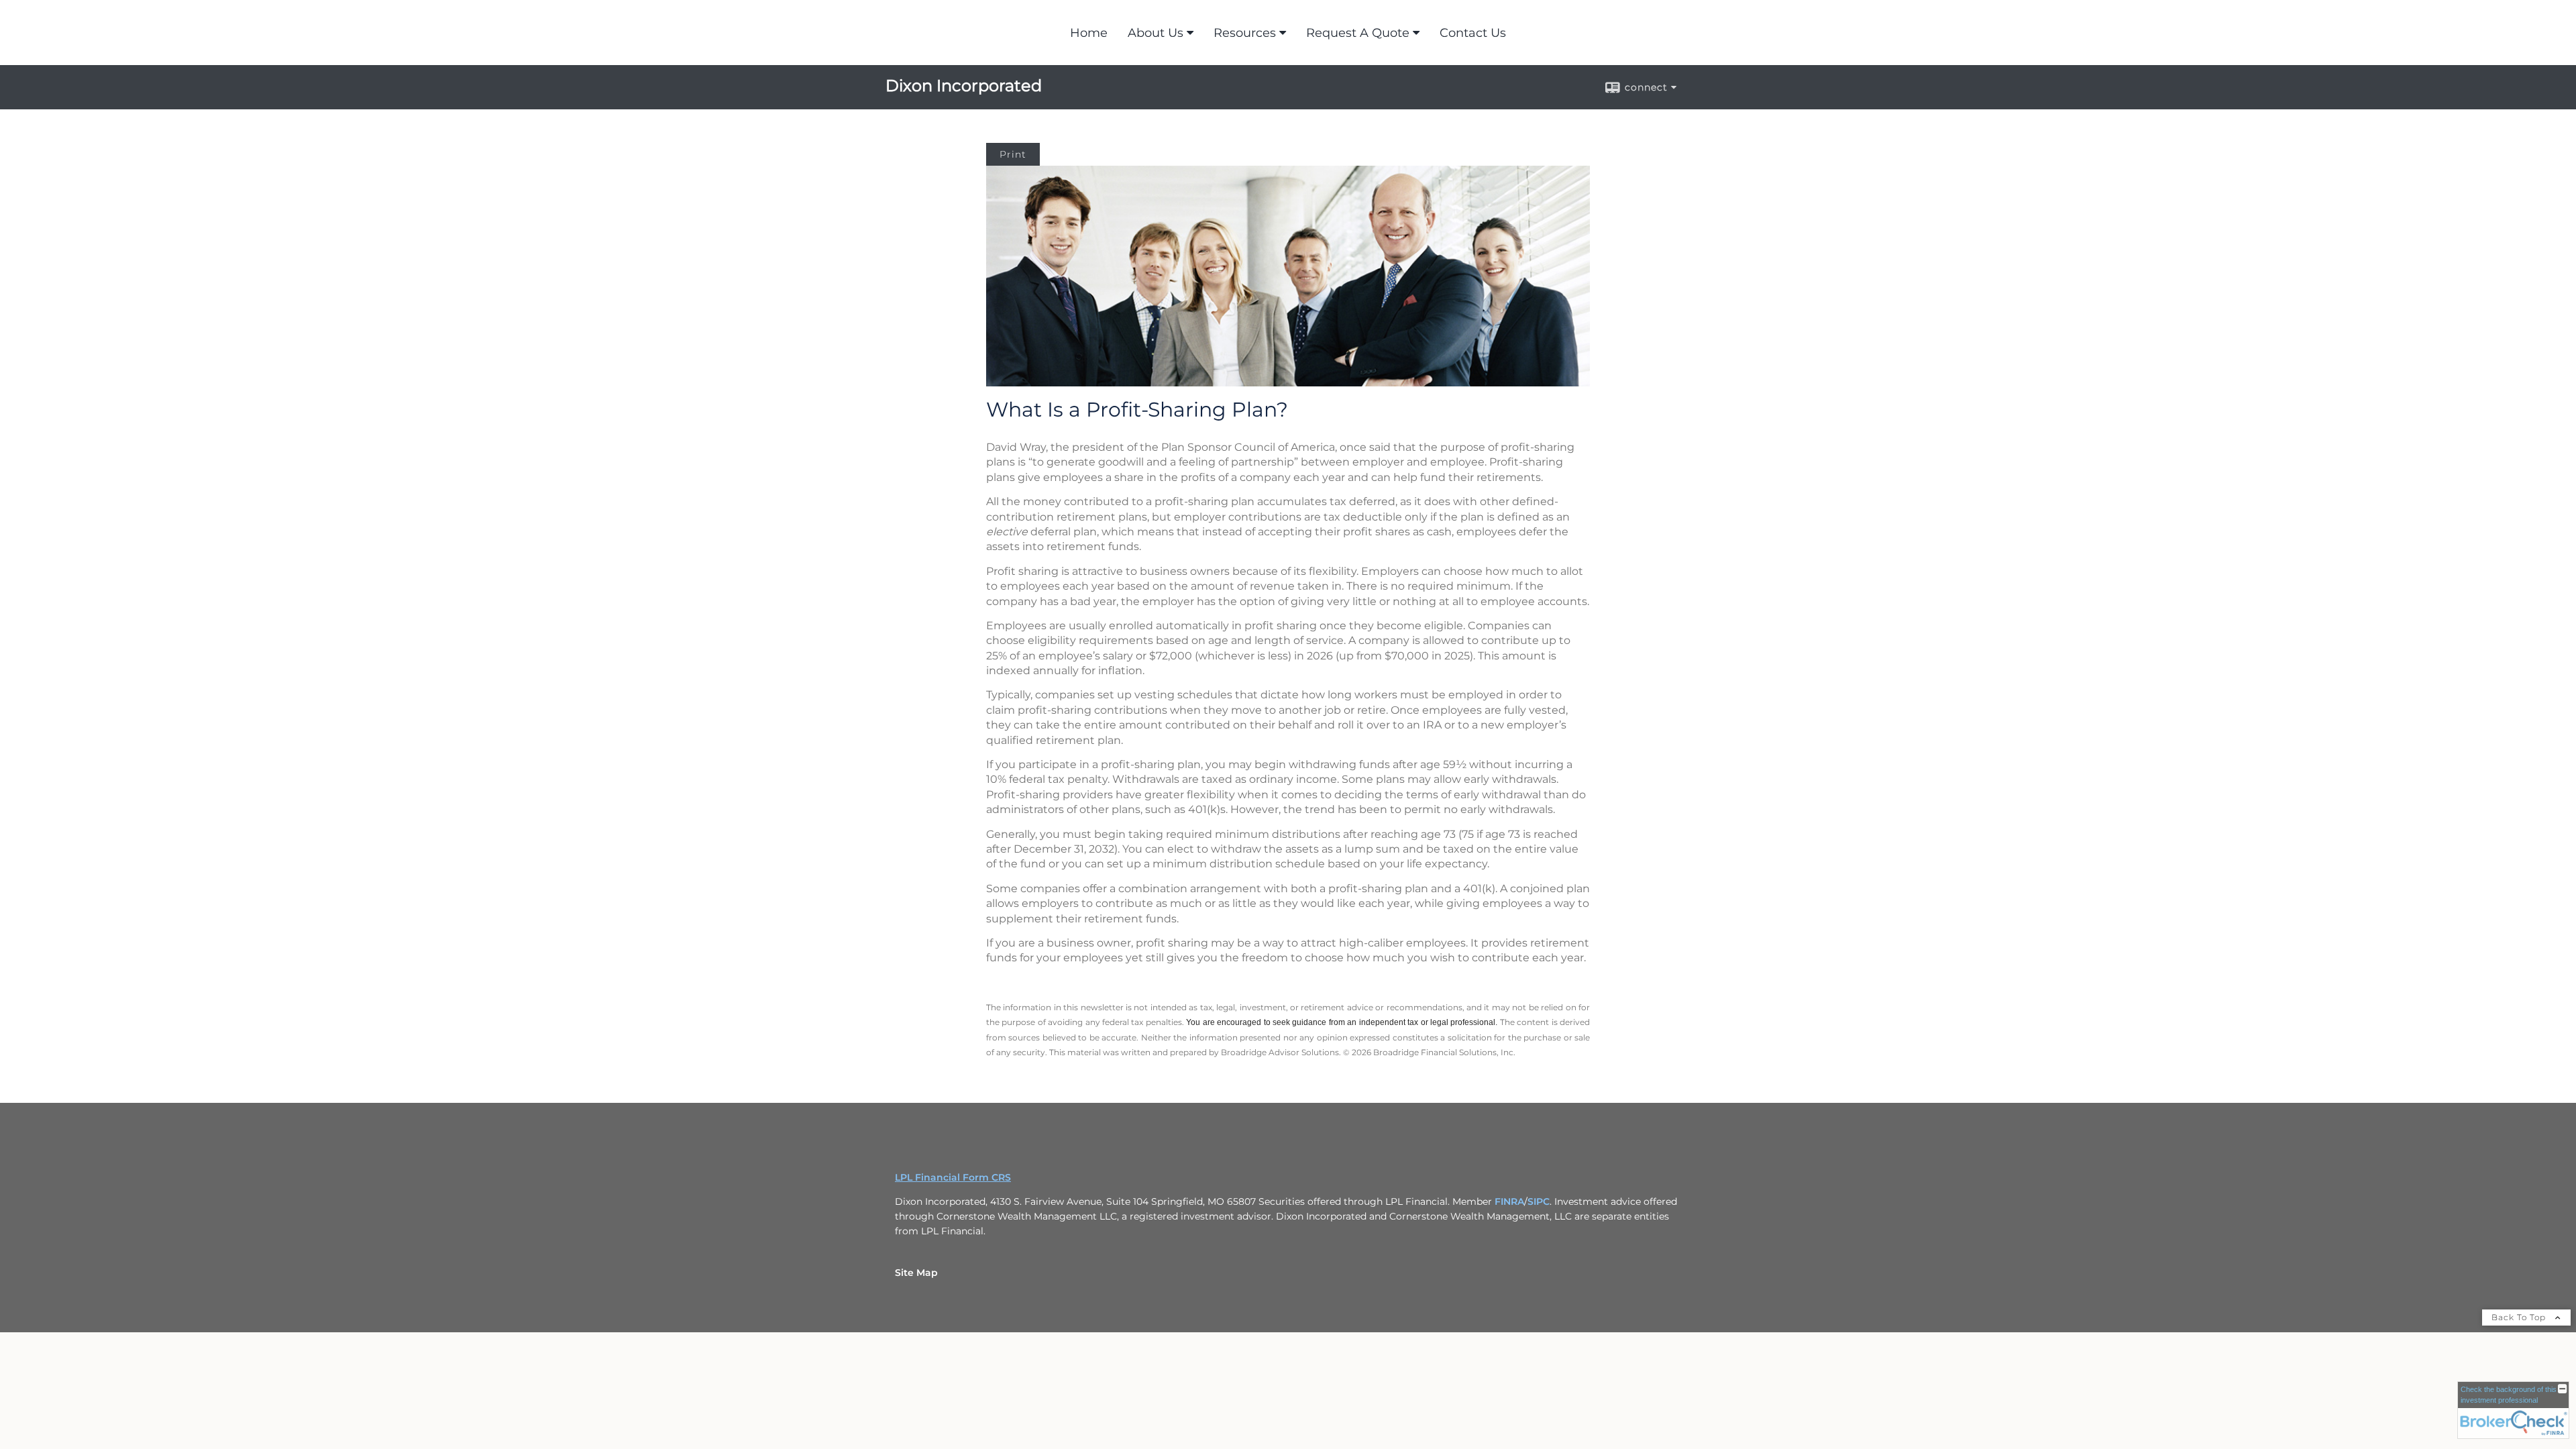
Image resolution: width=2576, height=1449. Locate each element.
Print (1013, 154)
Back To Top (2520, 1317)
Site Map (916, 1273)
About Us (1156, 33)
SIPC (1539, 1201)
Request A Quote (1358, 33)
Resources (1245, 33)
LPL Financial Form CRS (953, 1177)
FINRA (1509, 1201)
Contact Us (1473, 33)
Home (1089, 33)
